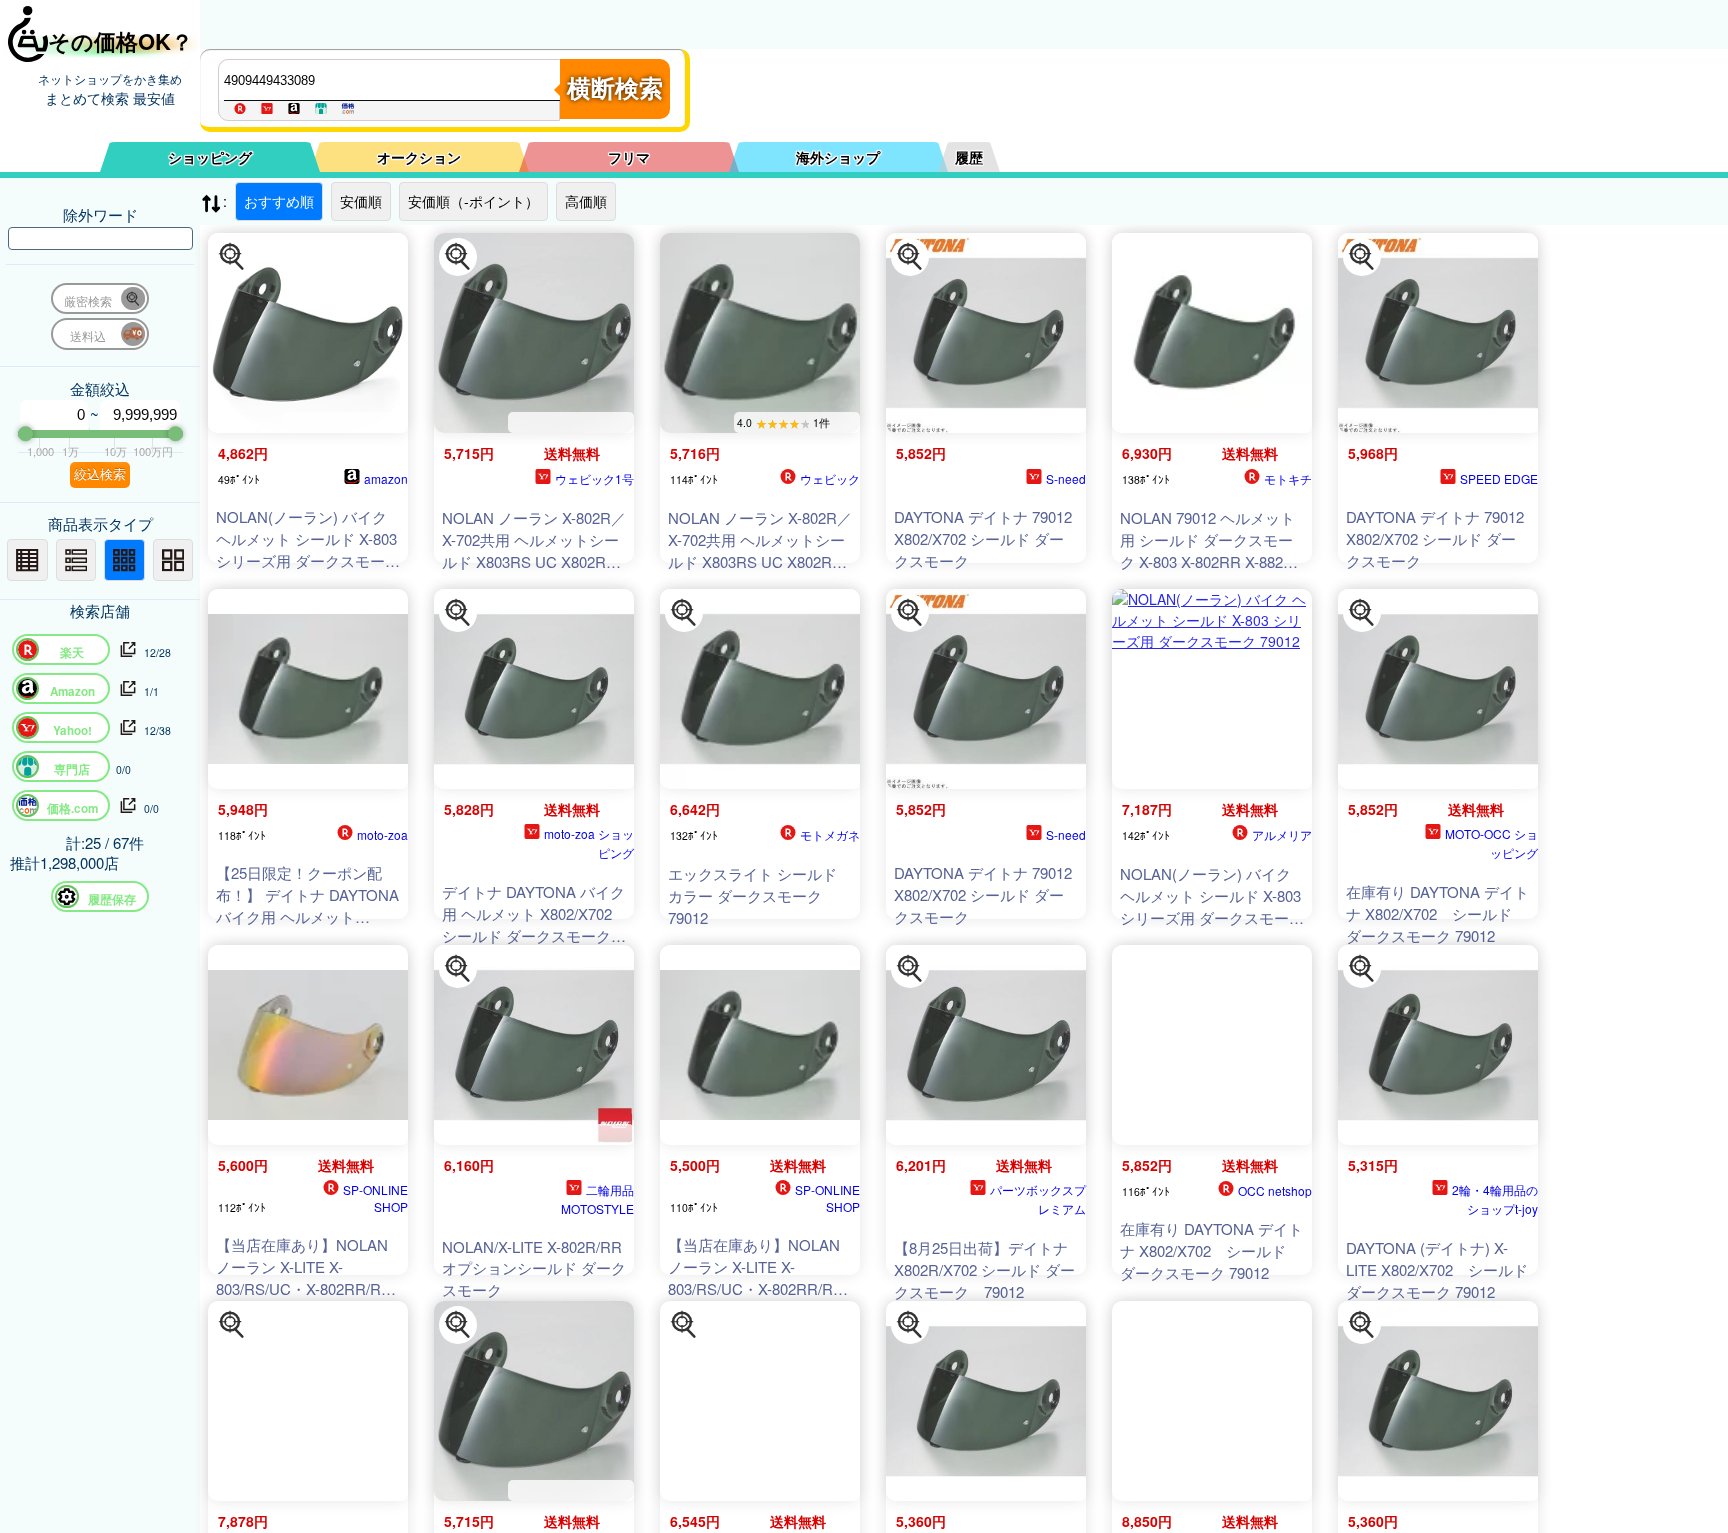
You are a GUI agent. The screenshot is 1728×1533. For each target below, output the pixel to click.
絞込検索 (100, 474)
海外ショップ (838, 157)
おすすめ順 (279, 201)
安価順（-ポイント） (473, 201)
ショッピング (210, 157)
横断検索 (615, 88)
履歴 (969, 157)
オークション (419, 157)
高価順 (586, 201)
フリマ (629, 157)
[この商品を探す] (232, 257)
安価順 (361, 201)
